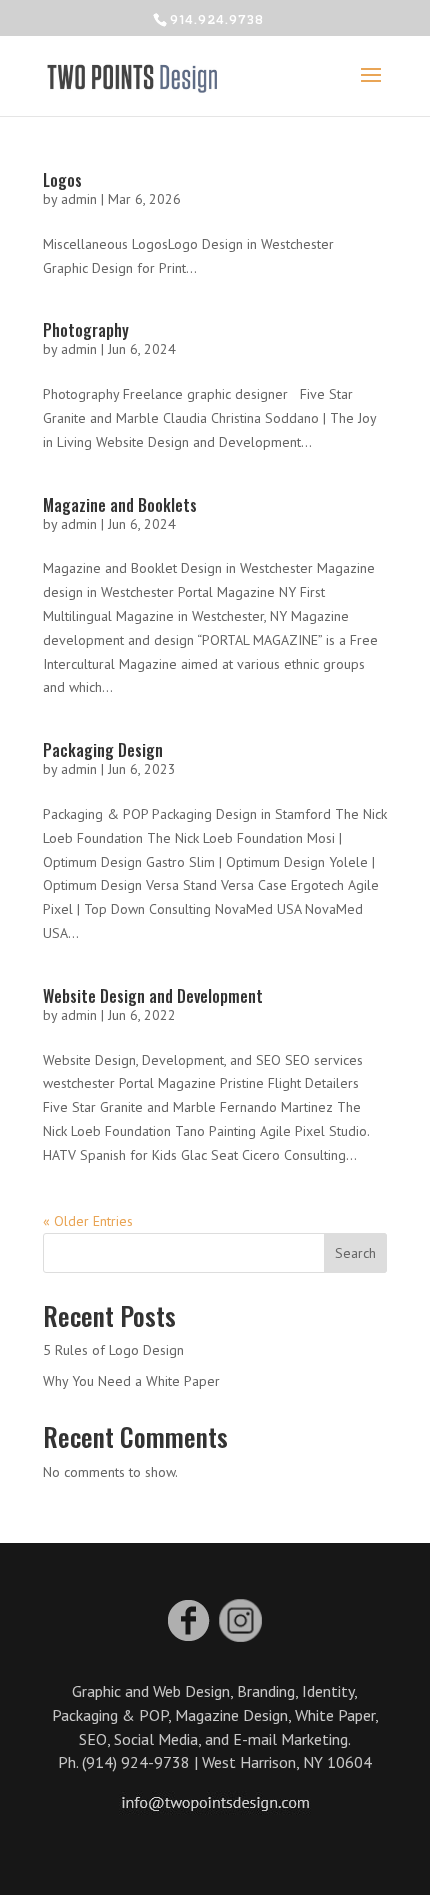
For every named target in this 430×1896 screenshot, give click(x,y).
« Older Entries (88, 1221)
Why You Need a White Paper (131, 1381)
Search (355, 1253)
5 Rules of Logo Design (113, 1350)
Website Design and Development (153, 996)
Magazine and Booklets (120, 505)
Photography (86, 330)
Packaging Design (103, 750)
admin (79, 199)
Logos (62, 180)
